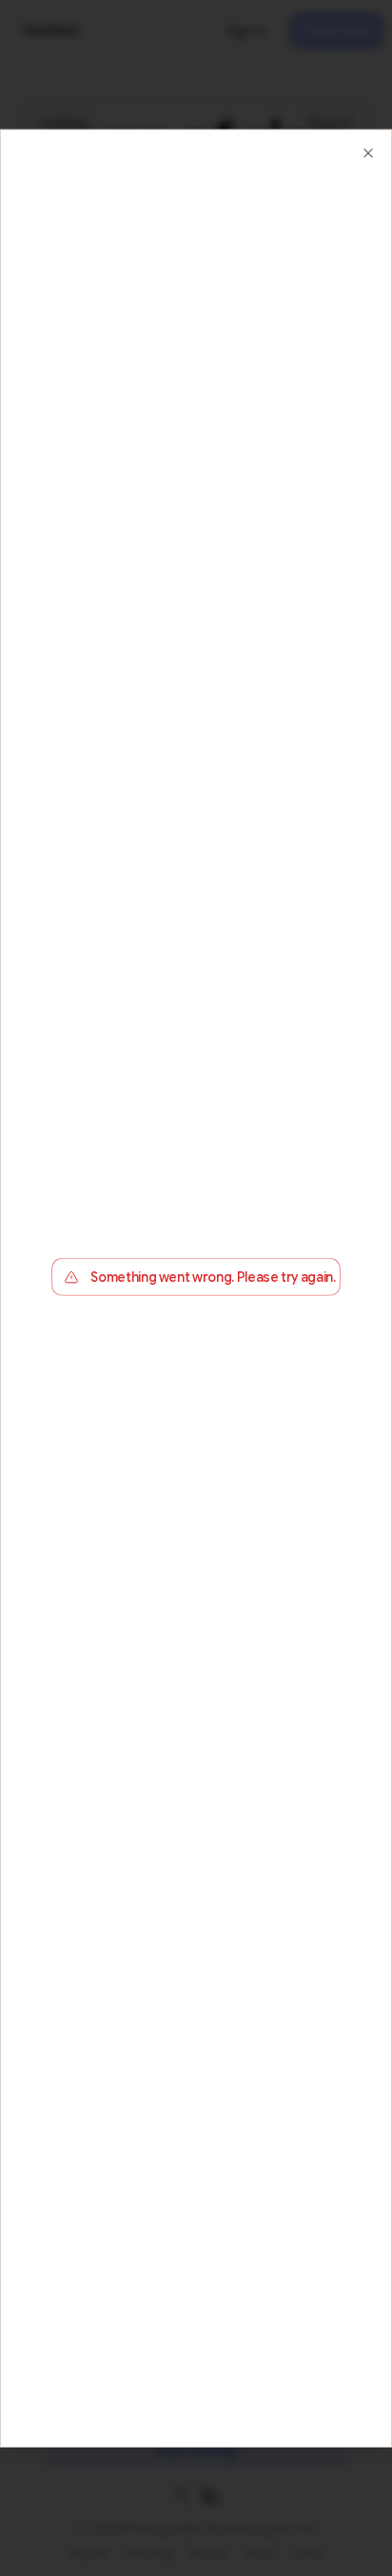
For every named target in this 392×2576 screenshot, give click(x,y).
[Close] (368, 152)
